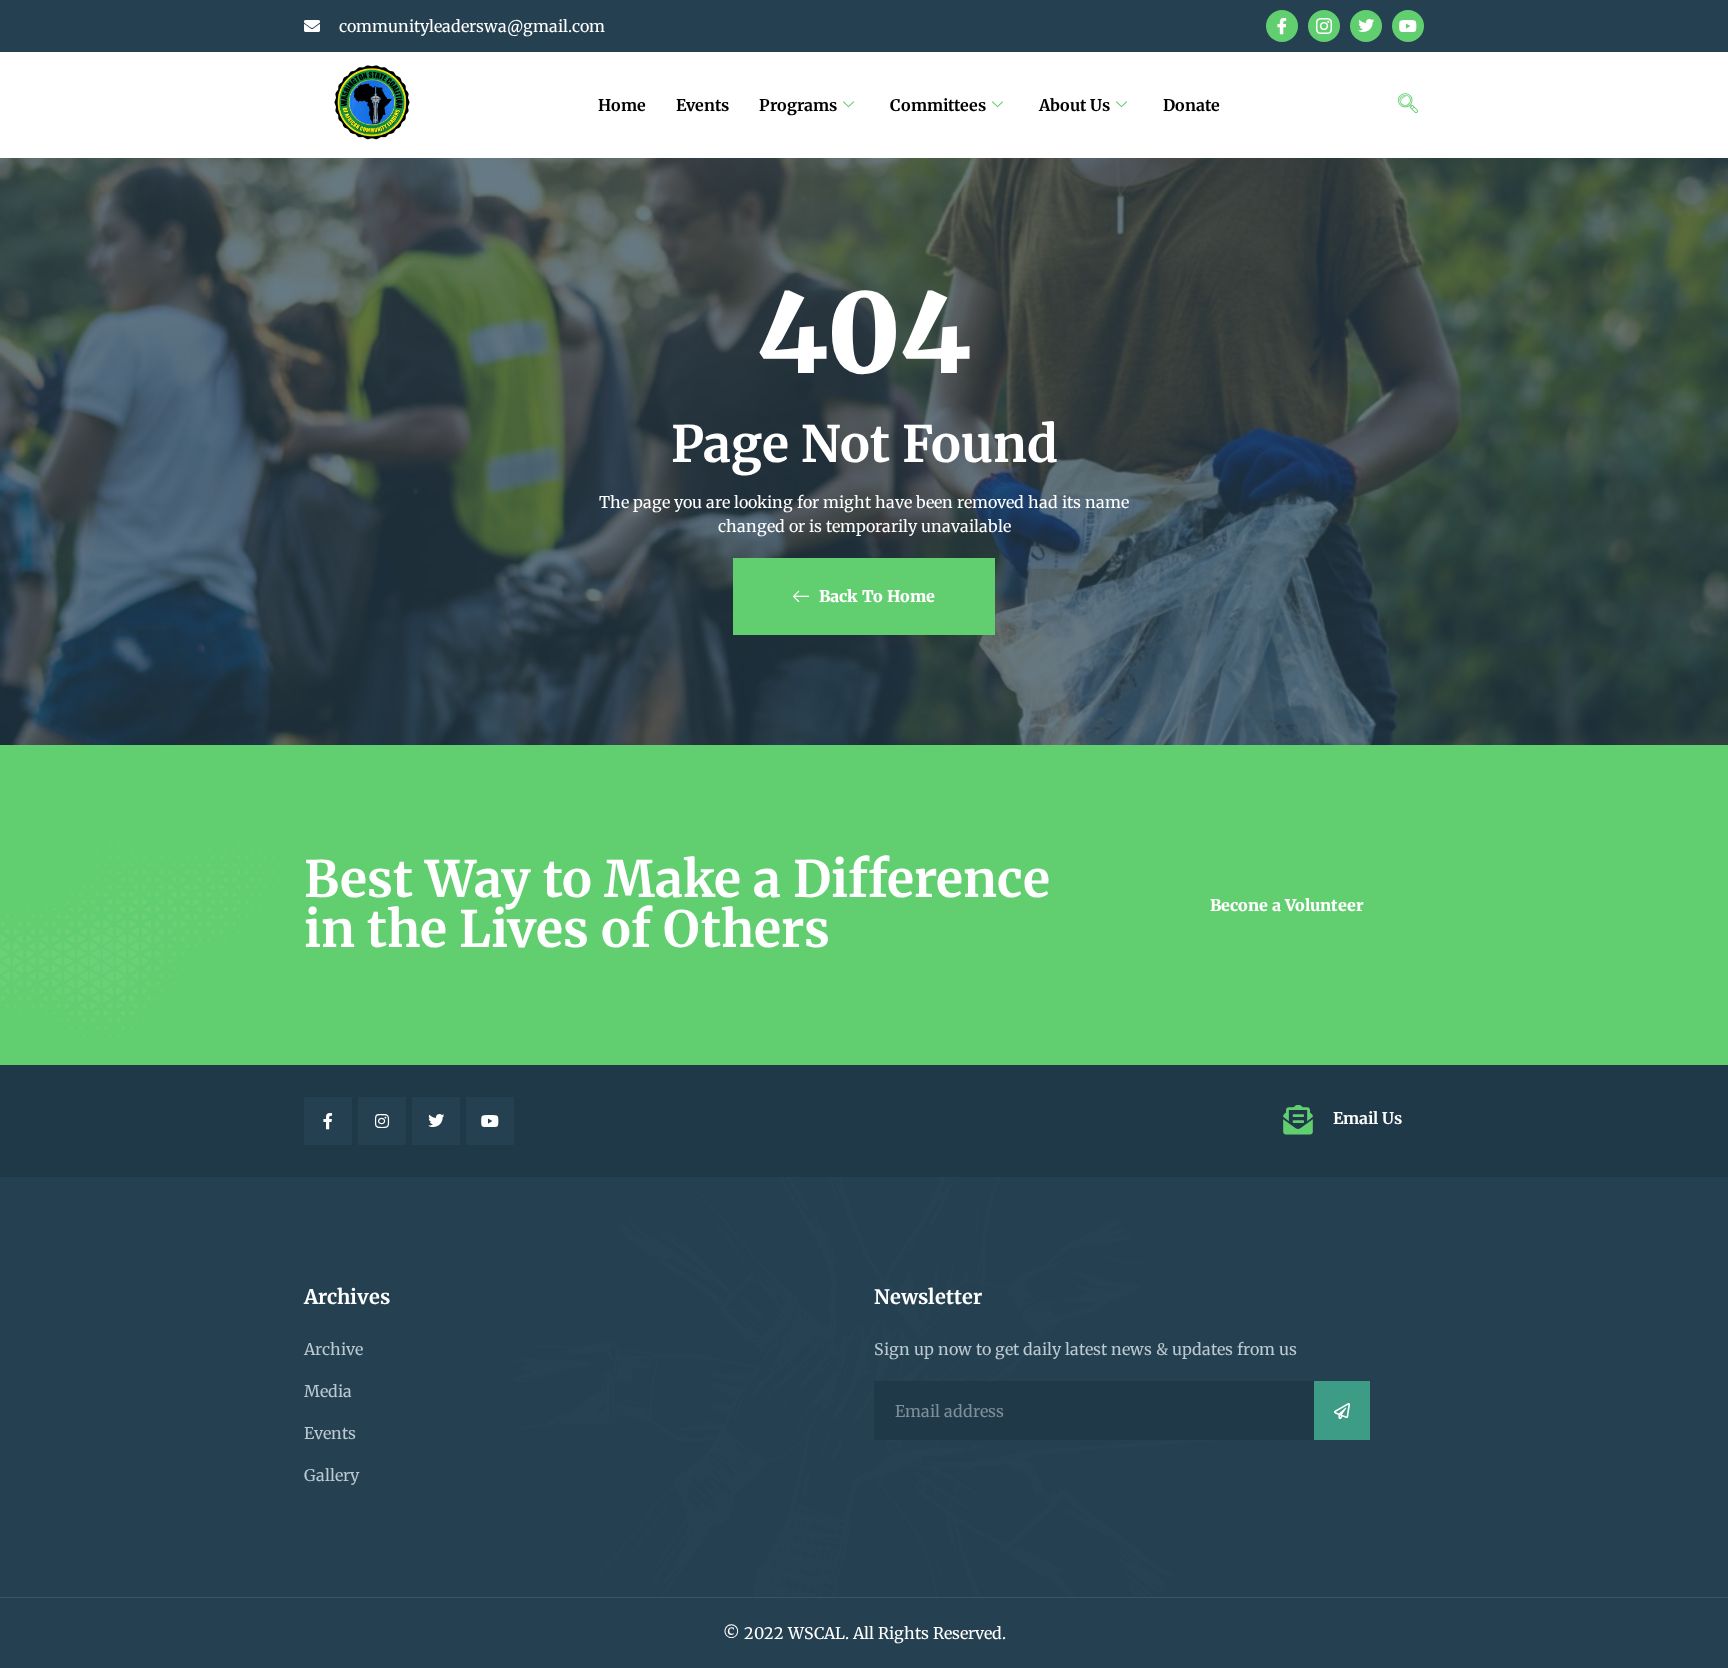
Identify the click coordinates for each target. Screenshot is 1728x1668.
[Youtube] (1408, 26)
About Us (1074, 105)
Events (702, 105)
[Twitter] (1366, 26)
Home (622, 105)
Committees (938, 105)
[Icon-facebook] (1282, 26)
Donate (1191, 105)
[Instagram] (382, 1121)
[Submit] (1342, 1410)
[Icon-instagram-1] (1324, 26)
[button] (1408, 105)
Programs (798, 105)
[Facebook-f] (328, 1121)
